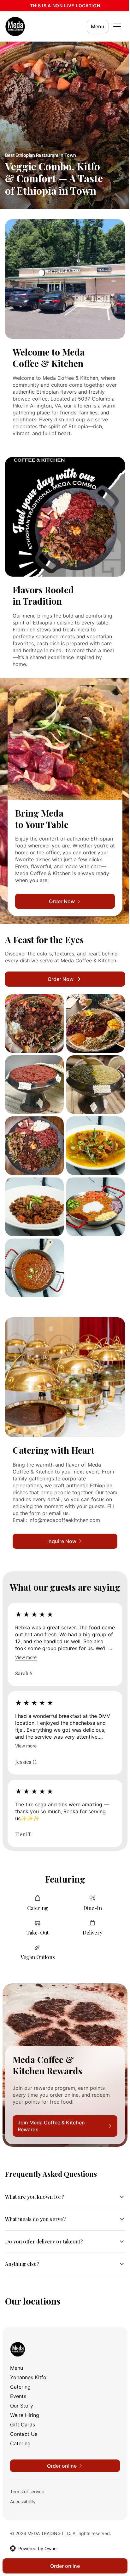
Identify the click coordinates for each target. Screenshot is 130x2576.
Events (18, 2383)
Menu (98, 26)
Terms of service (27, 2479)
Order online (63, 2566)
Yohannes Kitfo (28, 2364)
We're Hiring (25, 2402)
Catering (20, 2374)
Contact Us (24, 2421)
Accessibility (23, 2489)
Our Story (22, 2393)
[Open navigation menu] (117, 26)
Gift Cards (23, 2412)
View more (26, 1657)
